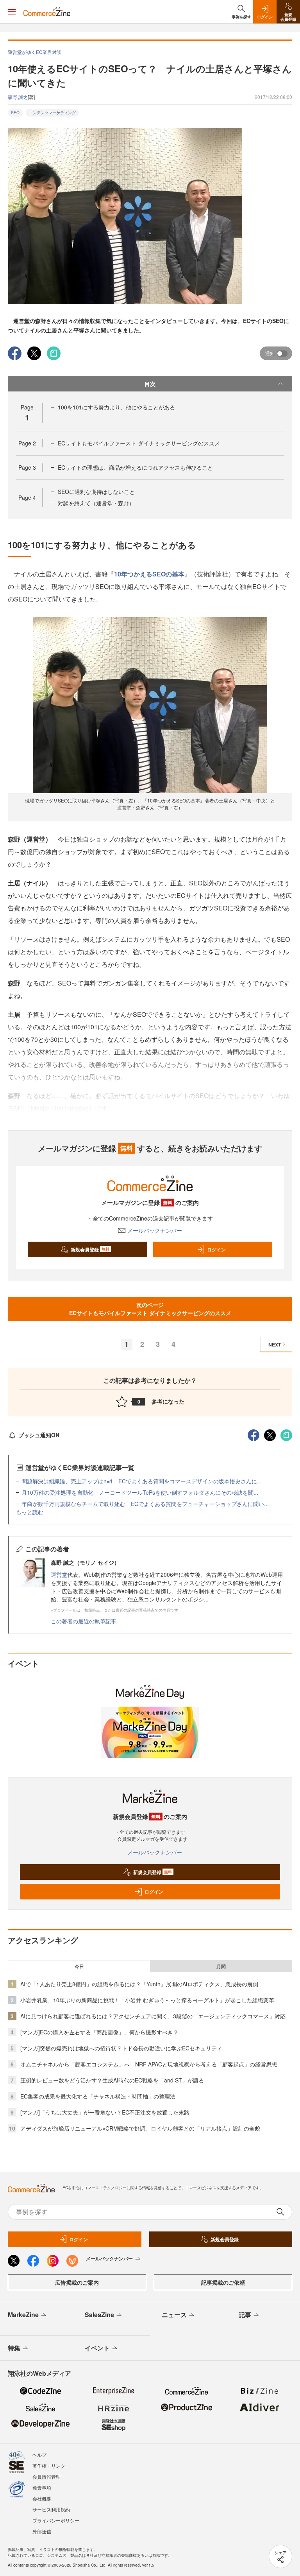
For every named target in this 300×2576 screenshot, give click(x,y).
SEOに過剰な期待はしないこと (96, 492)
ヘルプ (39, 2455)
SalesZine (99, 2315)
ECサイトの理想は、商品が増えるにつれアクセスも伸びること (135, 467)
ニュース (174, 2315)
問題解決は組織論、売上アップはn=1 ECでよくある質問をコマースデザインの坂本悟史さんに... (142, 1481)
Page (27, 443)
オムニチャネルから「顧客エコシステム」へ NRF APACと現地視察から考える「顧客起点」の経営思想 (149, 2064)
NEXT (275, 1345)
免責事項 (42, 2487)
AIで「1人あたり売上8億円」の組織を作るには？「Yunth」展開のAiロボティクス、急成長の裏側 (139, 1984)
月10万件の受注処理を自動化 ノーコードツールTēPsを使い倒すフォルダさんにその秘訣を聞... (140, 1492)
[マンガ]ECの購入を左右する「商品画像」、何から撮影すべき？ (99, 2032)
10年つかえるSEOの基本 (149, 574)
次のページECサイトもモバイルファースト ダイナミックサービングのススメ (150, 1309)
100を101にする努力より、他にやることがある (116, 407)
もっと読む (30, 1512)
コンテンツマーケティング (52, 113)
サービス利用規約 (51, 2509)
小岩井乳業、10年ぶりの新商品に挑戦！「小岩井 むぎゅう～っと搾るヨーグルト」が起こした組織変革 (147, 2000)
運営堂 (59, 1574)
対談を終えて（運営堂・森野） (96, 503)
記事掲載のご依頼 (223, 2282)
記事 (245, 2315)
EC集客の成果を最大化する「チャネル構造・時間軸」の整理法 (98, 2096)
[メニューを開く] (12, 12)
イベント (97, 2348)
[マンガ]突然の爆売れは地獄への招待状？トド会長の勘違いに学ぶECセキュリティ (121, 2048)
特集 (14, 2348)
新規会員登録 (90, 1249)
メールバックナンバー (155, 1230)
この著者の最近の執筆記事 (84, 1621)
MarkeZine (23, 2315)
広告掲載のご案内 (77, 2282)
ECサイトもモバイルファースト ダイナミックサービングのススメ (139, 443)
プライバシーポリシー (56, 2520)
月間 (221, 1966)
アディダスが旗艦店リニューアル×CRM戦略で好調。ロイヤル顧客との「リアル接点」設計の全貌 (140, 2128)
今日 (79, 1966)
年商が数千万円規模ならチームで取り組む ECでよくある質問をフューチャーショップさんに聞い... (145, 1504)
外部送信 (42, 2531)
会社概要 (42, 2498)
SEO (15, 113)
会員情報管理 (46, 2476)
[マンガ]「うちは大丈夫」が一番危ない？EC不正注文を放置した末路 (105, 2112)
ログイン (216, 1249)
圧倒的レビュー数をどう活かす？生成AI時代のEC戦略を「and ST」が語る (112, 2080)
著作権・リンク (49, 2466)
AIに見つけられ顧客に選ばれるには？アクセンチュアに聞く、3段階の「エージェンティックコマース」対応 (153, 2016)
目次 (150, 384)
